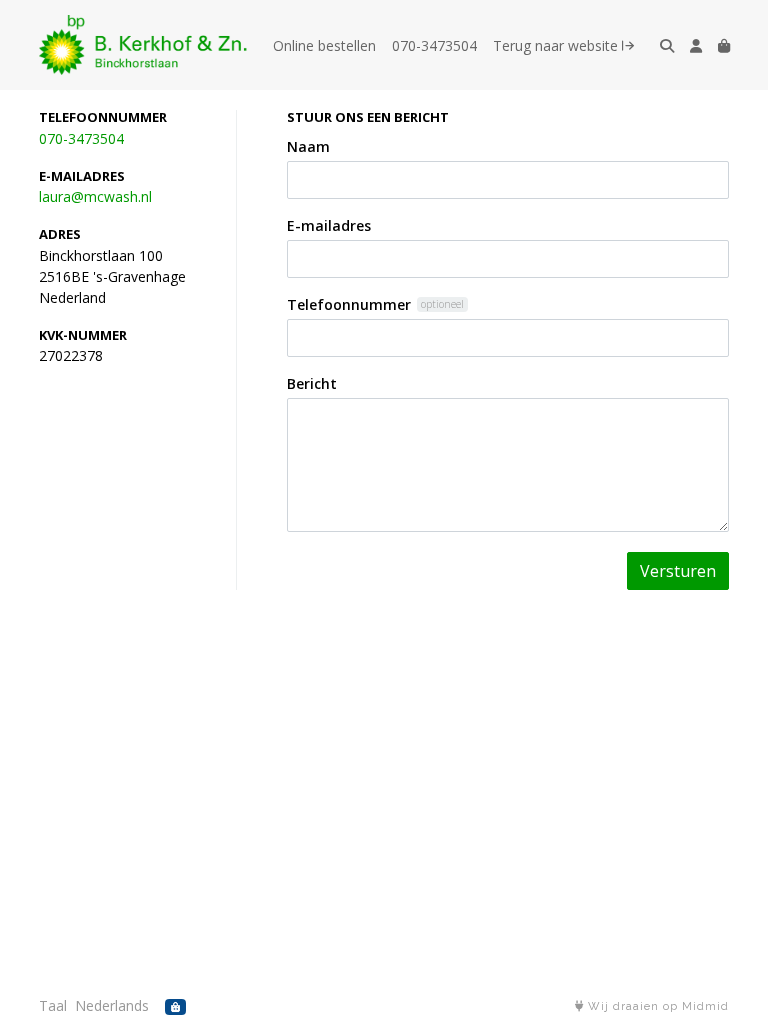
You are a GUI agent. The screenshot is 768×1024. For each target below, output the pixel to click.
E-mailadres (329, 225)
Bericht (312, 383)
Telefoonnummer (349, 304)
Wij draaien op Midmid (656, 1006)
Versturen (678, 571)
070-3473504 (434, 45)
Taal (53, 1005)
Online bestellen (324, 45)
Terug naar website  (563, 45)
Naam (308, 146)
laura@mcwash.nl (95, 196)
